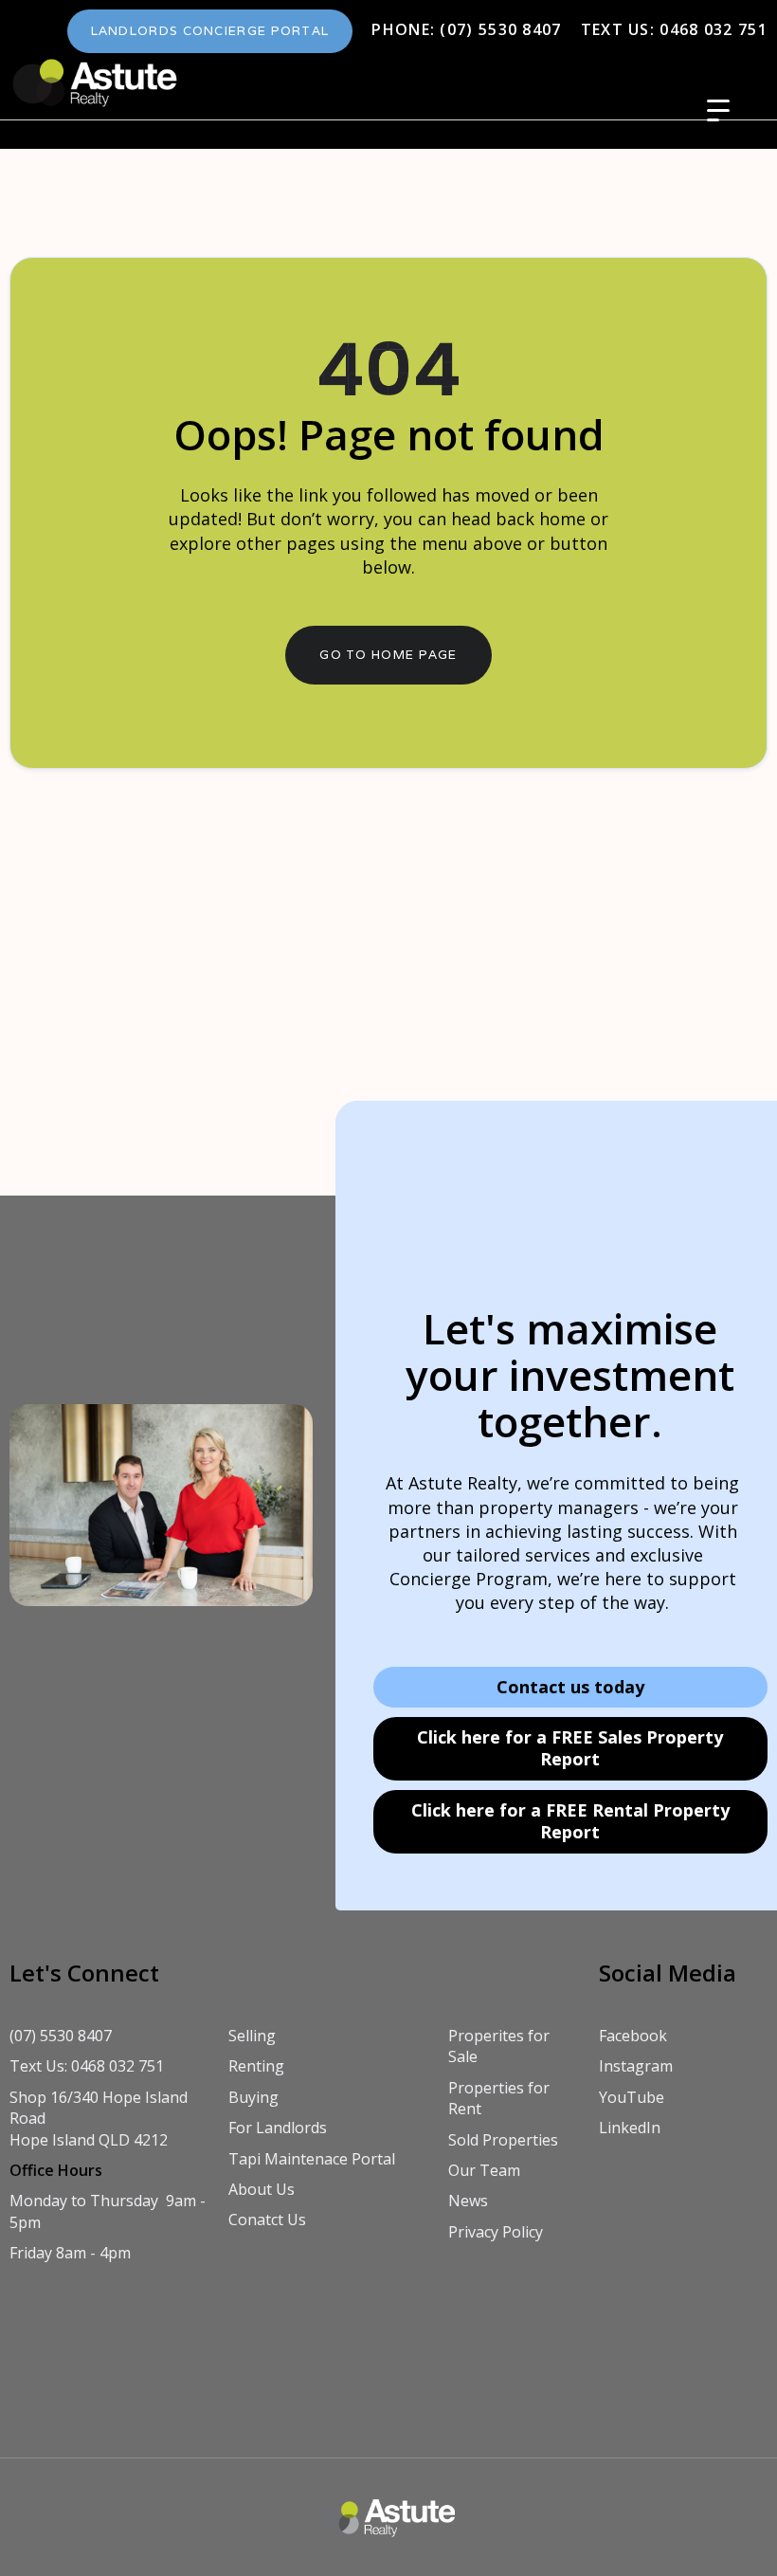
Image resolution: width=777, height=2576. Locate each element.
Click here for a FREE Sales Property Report (570, 1748)
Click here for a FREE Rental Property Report (570, 1821)
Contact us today (570, 1687)
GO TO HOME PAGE (388, 655)
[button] (718, 111)
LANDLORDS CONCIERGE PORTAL (210, 31)
